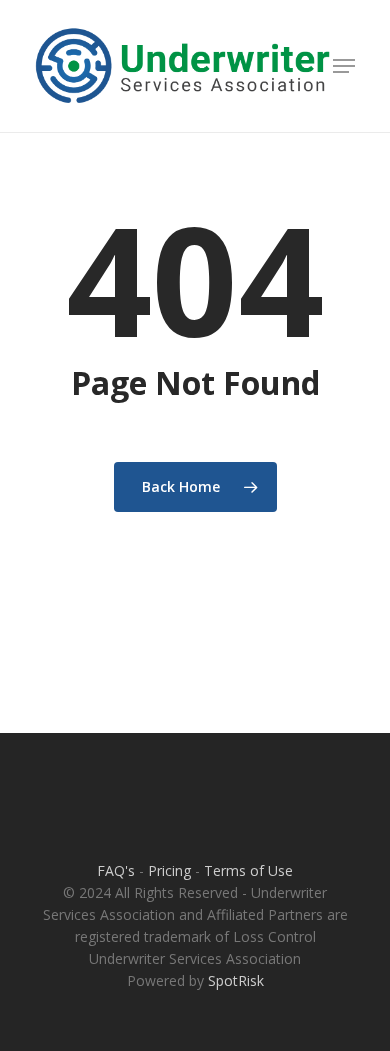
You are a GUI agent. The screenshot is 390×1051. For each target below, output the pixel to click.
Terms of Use (248, 870)
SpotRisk (236, 980)
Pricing (169, 870)
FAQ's (116, 870)
